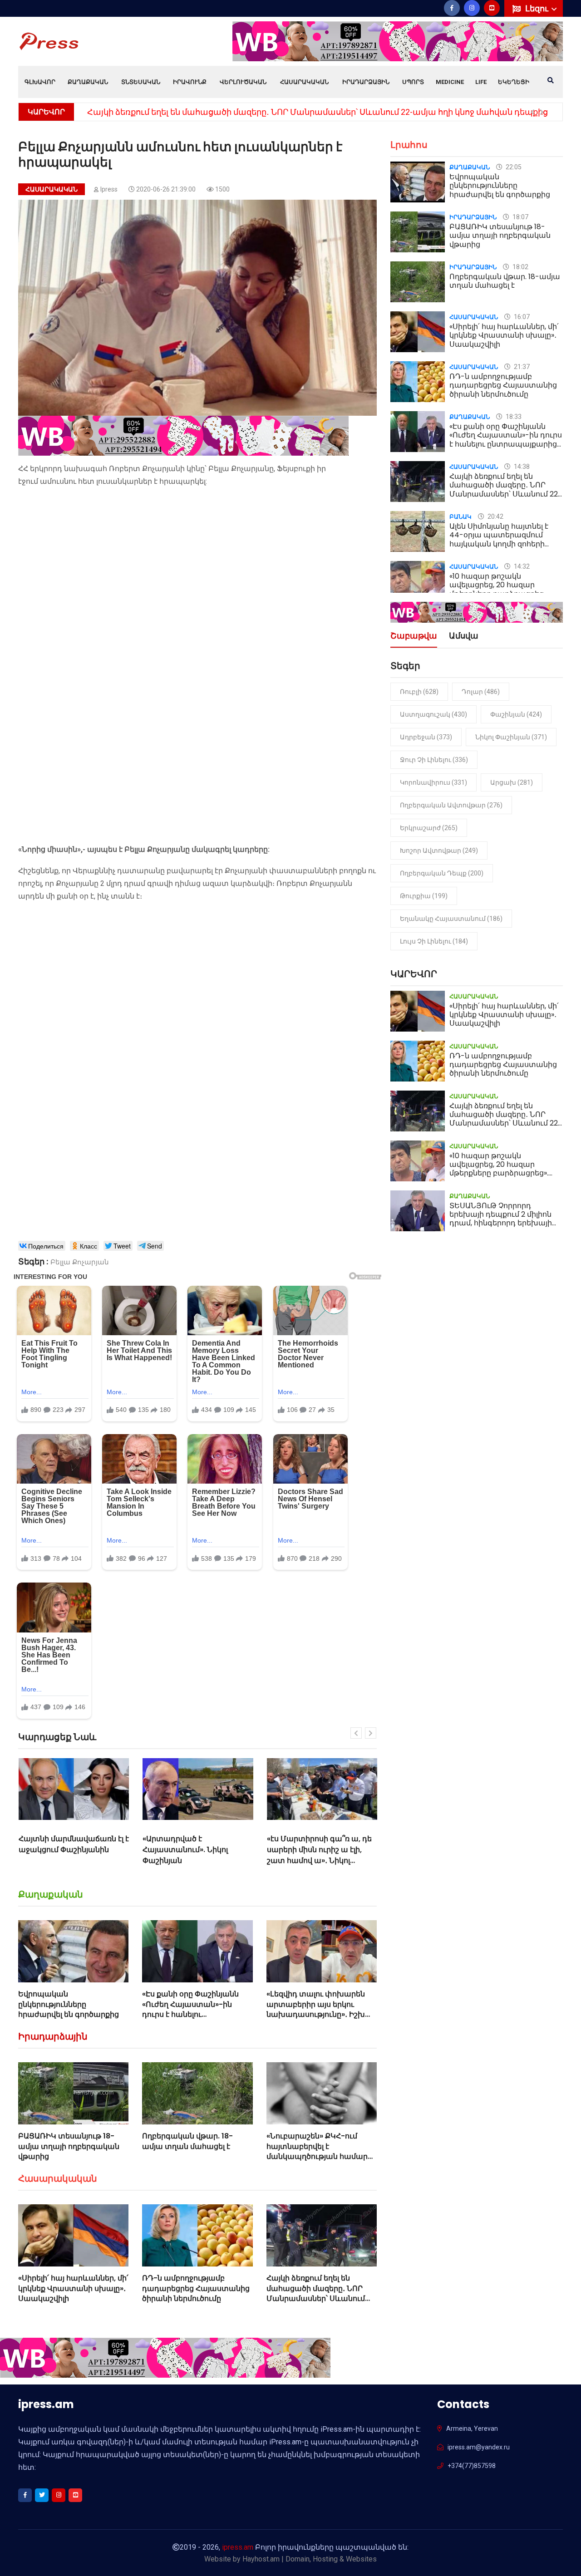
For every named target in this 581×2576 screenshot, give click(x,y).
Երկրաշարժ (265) (429, 828)
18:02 (520, 267)
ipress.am (238, 2547)
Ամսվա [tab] (464, 637)
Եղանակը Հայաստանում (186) (451, 919)
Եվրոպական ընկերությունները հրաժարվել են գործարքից (69, 2004)
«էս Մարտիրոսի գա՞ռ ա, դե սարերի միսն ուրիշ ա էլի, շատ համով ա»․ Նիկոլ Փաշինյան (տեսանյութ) (195, 1855)
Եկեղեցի (514, 82)
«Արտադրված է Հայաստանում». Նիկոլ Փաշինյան (61, 1850)
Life (481, 82)
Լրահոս (409, 145)
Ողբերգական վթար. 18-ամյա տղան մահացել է (187, 2141)
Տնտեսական (141, 82)
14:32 (521, 566)
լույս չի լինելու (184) (434, 941)
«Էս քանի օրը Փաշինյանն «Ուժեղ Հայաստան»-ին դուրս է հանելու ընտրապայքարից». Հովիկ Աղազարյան (192, 2014)
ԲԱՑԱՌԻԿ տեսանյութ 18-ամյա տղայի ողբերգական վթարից (69, 2146)
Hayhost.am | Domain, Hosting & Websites (310, 2559)
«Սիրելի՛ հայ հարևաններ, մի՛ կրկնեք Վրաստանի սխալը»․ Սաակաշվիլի (322, 1850)
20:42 (495, 516)
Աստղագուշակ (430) (433, 714)
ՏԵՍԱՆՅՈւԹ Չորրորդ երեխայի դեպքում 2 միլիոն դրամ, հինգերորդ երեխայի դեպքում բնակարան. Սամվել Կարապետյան (505, 1223)
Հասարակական (304, 82)
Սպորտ (413, 82)
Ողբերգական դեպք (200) (442, 873)
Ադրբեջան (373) (426, 737)
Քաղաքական (88, 82)
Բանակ (460, 517)
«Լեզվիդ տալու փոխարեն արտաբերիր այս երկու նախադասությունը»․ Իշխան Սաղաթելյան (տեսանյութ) (322, 2009)
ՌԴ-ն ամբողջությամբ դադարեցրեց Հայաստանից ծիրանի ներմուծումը (196, 2288)
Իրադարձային (366, 82)
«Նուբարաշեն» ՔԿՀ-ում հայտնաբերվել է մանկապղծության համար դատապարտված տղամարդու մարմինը (317, 2156)
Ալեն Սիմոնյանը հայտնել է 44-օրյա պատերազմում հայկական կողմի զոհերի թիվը (499, 539)
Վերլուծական (243, 82)
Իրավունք (190, 82)
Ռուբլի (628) (419, 692)
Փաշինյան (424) (516, 714)
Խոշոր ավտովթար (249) (439, 850)
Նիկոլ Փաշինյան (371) (511, 737)
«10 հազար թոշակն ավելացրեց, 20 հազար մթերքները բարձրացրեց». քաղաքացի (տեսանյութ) (284, 112)
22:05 (513, 167)
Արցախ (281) (512, 782)
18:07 (520, 217)
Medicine (450, 82)
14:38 (521, 467)
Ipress (109, 189)
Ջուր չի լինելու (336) (434, 760)
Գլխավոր (40, 82)
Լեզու (538, 8)
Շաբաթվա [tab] (414, 637)
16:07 (521, 317)
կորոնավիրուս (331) (433, 782)
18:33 (513, 417)
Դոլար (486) (481, 692)
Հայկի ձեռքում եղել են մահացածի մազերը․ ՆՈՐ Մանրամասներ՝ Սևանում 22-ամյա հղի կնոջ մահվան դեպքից (318, 2298)
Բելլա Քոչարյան (80, 1262)
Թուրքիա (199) (424, 896)
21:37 (521, 367)
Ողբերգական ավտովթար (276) (451, 805)
